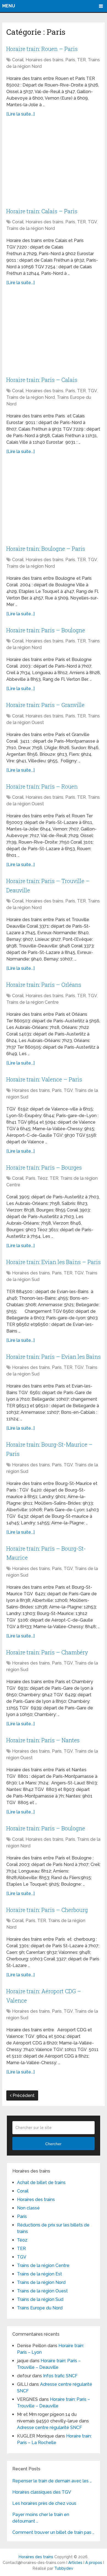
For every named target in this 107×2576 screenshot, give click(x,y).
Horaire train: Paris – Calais (42, 380)
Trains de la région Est (40, 2274)
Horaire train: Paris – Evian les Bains (54, 1357)
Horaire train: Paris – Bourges (44, 1167)
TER (81, 60)
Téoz (43, 1178)
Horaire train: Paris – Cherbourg (47, 1910)
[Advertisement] (54, 164)
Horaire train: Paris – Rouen (42, 786)
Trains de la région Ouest (42, 2291)
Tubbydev (64, 2568)
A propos (94, 2563)
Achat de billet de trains (41, 2183)
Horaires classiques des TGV (42, 2492)
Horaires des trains (44, 60)
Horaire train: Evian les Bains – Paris (54, 1262)
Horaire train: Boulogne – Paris (46, 549)
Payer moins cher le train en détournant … (41, 2518)
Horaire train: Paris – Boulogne (46, 630)
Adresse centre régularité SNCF (50, 2428)
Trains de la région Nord (31, 228)
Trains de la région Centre (33, 1002)
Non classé (28, 2208)
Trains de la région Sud (40, 2299)
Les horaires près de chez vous (44, 2503)
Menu (9, 6)
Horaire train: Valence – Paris (44, 1079)
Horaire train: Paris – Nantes (43, 1740)
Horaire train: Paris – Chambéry (47, 1652)
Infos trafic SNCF (60, 2376)
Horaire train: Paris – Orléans (44, 985)
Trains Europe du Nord (40, 2308)
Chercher (53, 2144)
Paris (70, 60)
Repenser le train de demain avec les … (52, 2481)
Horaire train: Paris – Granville (45, 705)
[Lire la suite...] (20, 114)
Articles (75, 2563)
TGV (92, 222)
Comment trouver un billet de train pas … (53, 2532)
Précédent (23, 2095)
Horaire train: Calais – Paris (42, 211)
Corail (18, 60)
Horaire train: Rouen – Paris (42, 49)
